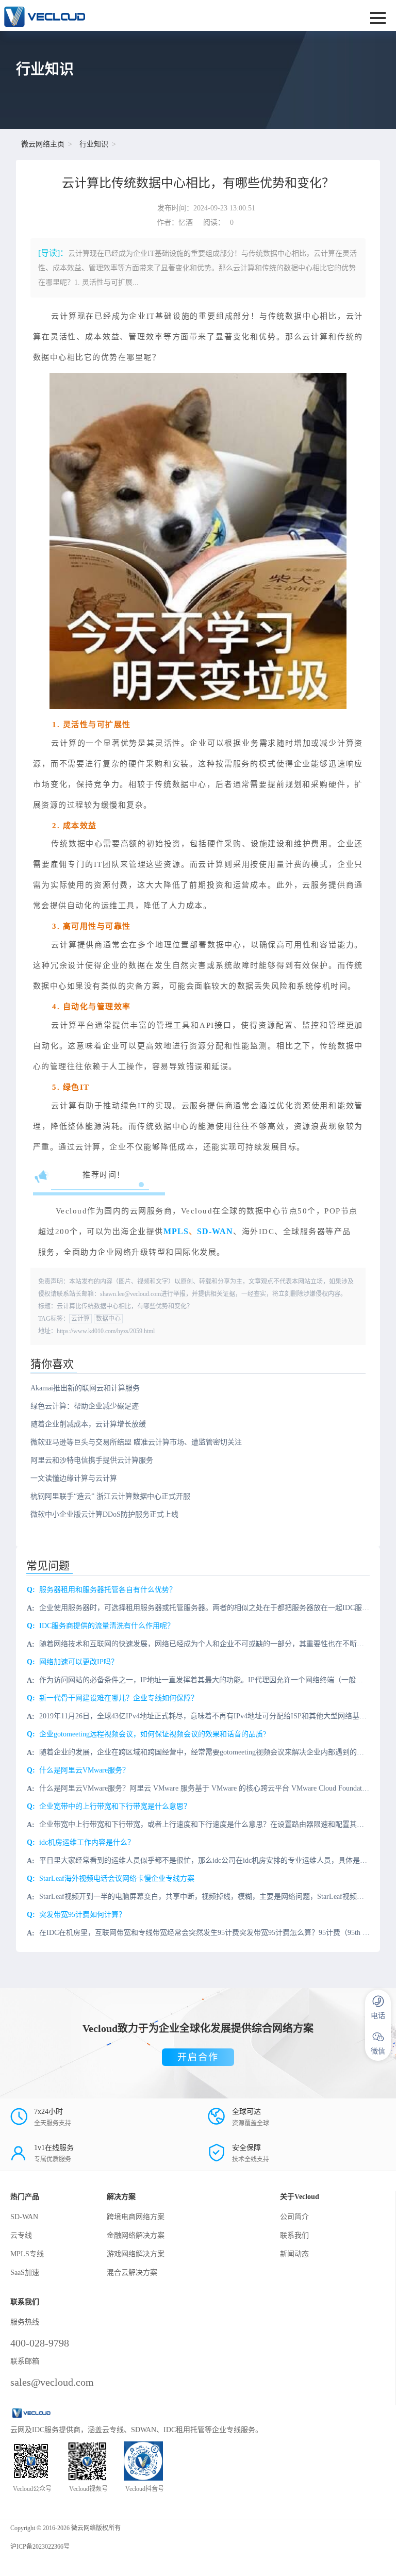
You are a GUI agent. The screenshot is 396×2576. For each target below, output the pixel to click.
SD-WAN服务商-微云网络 (129, 15)
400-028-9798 (40, 2343)
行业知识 (94, 144)
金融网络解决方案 (136, 2235)
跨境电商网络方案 (136, 2217)
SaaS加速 (25, 2273)
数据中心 (108, 1319)
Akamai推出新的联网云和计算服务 (85, 1388)
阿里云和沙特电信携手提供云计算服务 (92, 1460)
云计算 (80, 1319)
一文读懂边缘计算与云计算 (74, 1478)
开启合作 (198, 2057)
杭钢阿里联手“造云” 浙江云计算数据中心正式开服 (110, 1496)
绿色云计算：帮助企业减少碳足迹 (85, 1406)
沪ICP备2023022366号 (40, 2547)
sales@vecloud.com (52, 2382)
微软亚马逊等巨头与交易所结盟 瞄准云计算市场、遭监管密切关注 (136, 1442)
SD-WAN (215, 1231)
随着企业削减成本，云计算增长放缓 (88, 1424)
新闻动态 (294, 2254)
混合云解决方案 (132, 2273)
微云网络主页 (43, 144)
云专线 (21, 2235)
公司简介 (294, 2217)
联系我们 (294, 2235)
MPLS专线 (27, 2254)
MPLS (176, 1231)
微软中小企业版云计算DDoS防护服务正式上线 (104, 1514)
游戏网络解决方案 (136, 2254)
